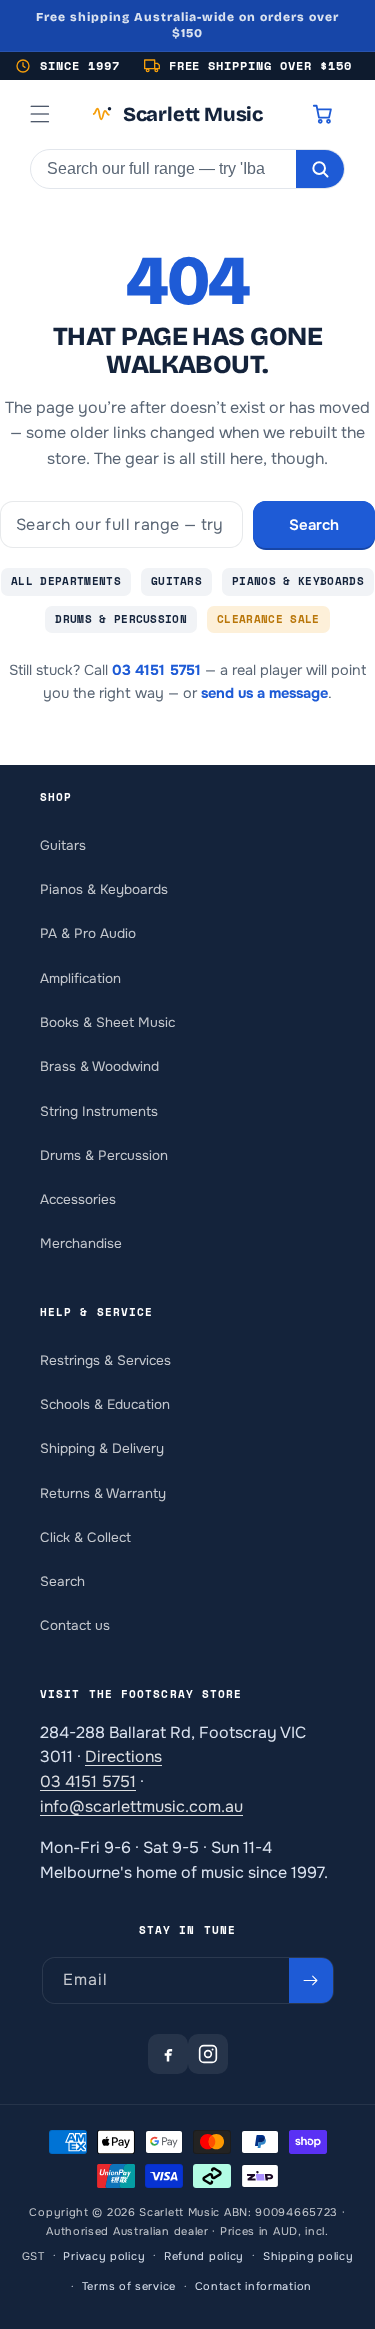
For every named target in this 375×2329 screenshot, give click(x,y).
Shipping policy (308, 2256)
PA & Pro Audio (88, 933)
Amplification (80, 978)
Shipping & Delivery (102, 1448)
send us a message (264, 693)
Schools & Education (105, 1404)
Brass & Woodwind (99, 1066)
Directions (123, 1756)
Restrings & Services (105, 1360)
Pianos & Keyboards (298, 581)
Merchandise (81, 1243)
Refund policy (204, 2256)
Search (314, 525)
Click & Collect (85, 1537)
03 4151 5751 (156, 670)
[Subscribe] (311, 1980)
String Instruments (99, 1111)
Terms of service (129, 2286)
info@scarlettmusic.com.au (141, 1806)
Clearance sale (268, 619)
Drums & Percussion (121, 619)
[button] (40, 114)
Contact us (75, 1625)
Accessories (78, 1199)
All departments (66, 581)
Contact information (253, 2286)
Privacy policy (104, 2256)
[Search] (320, 169)
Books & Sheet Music (107, 1022)
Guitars (176, 581)
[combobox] (163, 169)
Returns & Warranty (103, 1493)
